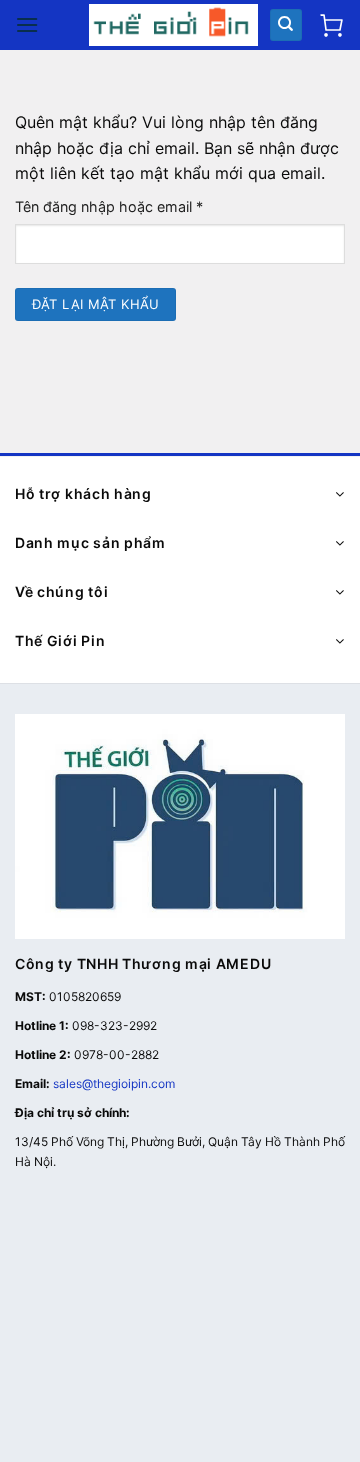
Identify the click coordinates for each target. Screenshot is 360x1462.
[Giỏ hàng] (331, 25)
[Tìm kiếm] (286, 25)
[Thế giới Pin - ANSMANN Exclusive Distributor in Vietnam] (173, 25)
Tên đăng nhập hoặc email (125, 207)
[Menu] (27, 24)
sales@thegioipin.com (114, 1083)
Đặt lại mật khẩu (96, 304)
